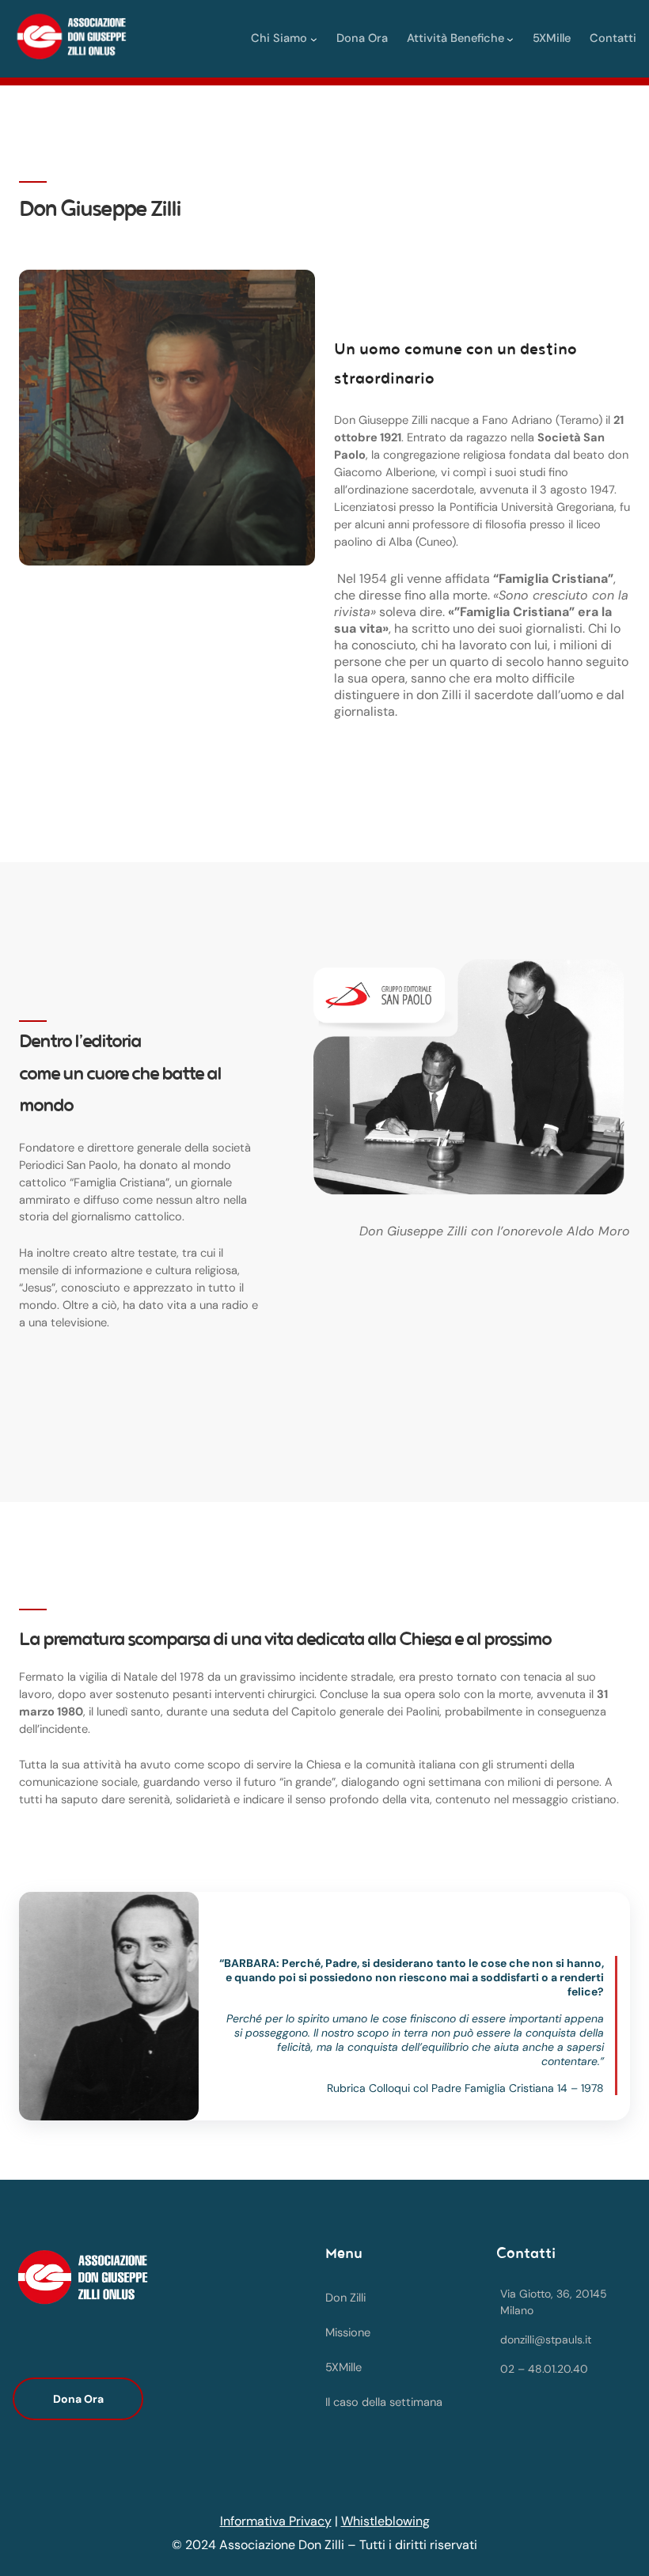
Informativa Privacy (276, 2521)
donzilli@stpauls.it (546, 2340)
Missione (348, 2333)
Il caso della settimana (384, 2402)
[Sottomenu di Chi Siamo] (314, 38)
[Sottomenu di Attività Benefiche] (510, 38)
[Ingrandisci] (294, 290)
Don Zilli (345, 2298)
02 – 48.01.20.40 (544, 2369)
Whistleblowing (385, 2521)
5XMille (343, 2368)
